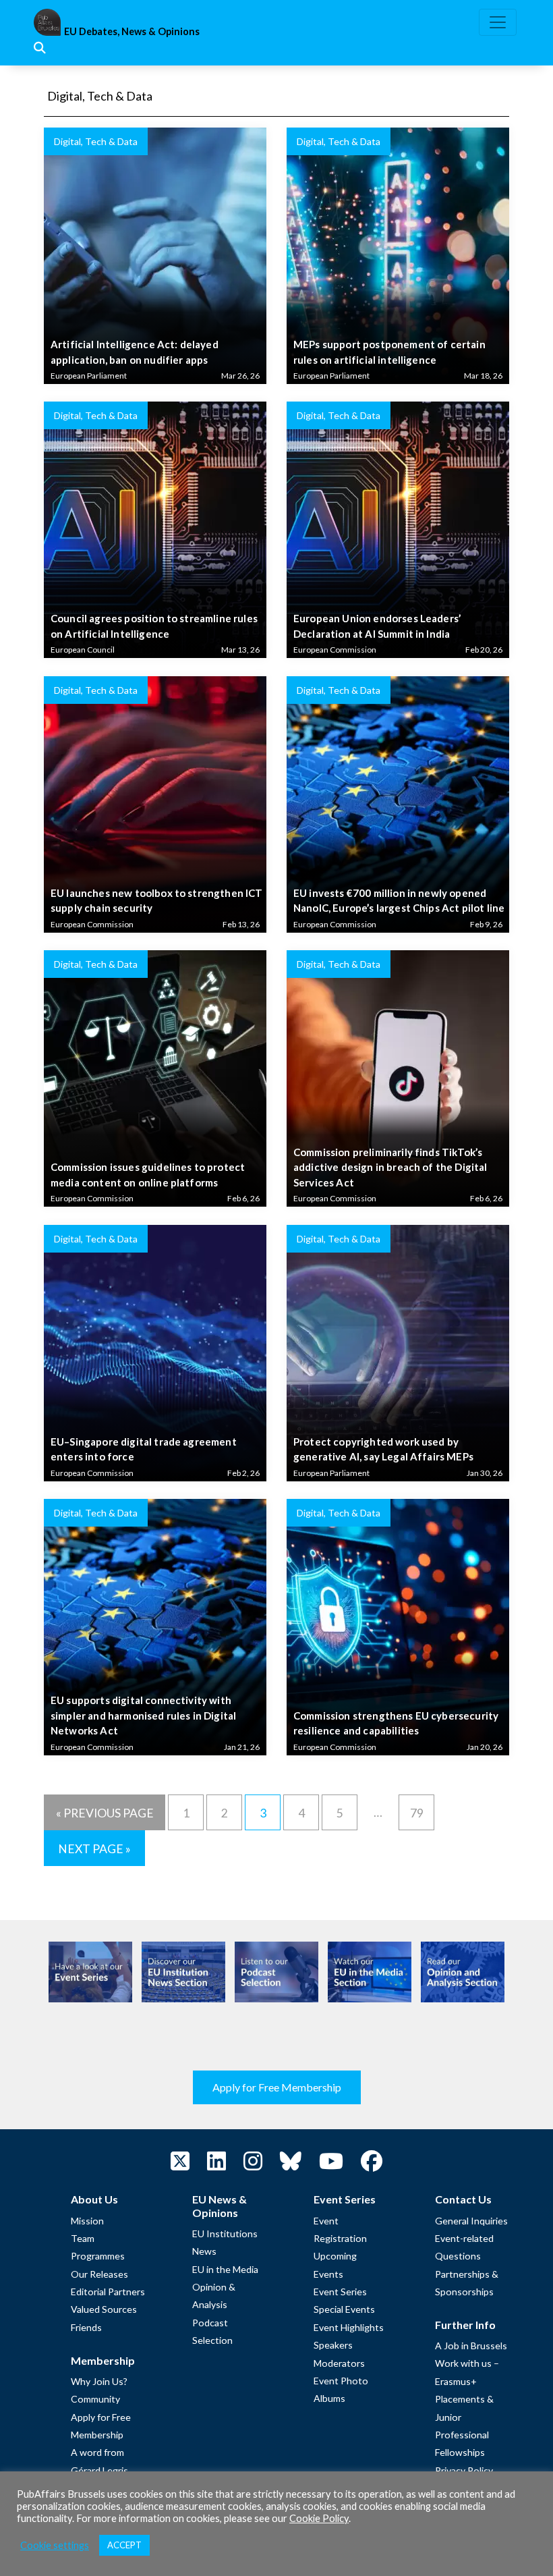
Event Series (340, 2292)
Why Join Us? (99, 2381)
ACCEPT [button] (124, 2545)
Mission (87, 2221)
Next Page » (94, 1849)
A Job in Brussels (471, 2346)
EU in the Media (225, 2269)
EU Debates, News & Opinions (132, 31)
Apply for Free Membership (277, 2087)
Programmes (98, 2256)
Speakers (333, 2345)
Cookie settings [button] (55, 2545)
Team (83, 2238)
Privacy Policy (464, 2470)
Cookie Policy (319, 2518)
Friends (86, 2327)
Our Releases (99, 2274)
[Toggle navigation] (498, 22)
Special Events (344, 2309)
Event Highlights (349, 2327)
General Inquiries (471, 2221)
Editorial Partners (108, 2292)
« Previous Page (105, 1813)
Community (95, 2399)
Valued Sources (104, 2309)
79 (417, 1813)
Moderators (339, 2363)
